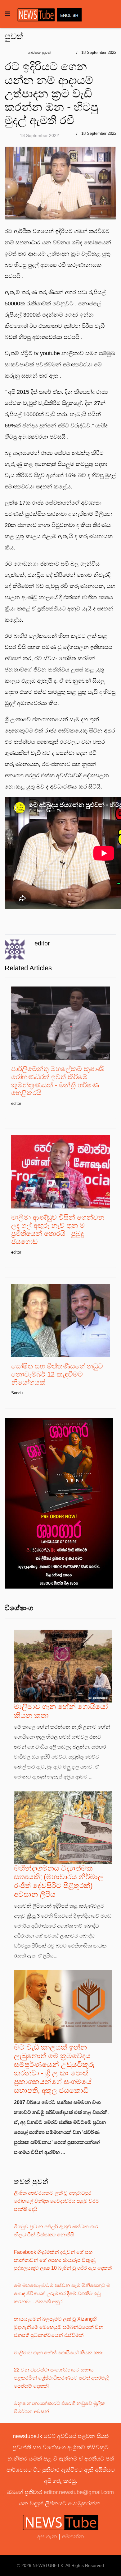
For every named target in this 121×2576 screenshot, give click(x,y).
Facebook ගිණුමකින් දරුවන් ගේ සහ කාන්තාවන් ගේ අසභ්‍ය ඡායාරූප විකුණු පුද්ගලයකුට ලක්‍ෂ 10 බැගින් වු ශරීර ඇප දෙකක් (63, 2260)
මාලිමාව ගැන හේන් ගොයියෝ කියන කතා (59, 2353)
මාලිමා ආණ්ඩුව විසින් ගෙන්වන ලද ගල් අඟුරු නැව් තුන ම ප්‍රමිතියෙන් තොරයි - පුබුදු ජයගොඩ (58, 1229)
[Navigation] (7, 14)
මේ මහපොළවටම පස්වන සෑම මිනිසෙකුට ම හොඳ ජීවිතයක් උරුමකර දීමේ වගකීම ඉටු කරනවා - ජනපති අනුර (62, 2293)
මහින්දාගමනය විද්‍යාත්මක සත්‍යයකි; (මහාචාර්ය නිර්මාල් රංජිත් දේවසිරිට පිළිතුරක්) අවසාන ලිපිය (59, 1881)
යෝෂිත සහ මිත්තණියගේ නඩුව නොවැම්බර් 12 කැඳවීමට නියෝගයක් (57, 1374)
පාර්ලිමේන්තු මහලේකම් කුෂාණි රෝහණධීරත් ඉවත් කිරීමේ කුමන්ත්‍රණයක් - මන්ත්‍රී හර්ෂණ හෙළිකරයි (58, 1081)
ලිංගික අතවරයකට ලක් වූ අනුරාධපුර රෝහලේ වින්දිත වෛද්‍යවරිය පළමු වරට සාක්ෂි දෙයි (57, 2201)
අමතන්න (73, 2536)
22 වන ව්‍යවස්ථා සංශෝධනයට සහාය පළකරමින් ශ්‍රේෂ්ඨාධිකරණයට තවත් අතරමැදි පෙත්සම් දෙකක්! (61, 2378)
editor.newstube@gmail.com (79, 2492)
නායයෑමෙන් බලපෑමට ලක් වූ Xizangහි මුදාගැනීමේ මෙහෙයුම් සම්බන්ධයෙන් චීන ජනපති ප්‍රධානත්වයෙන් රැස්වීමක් (59, 2327)
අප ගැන (48, 2536)
